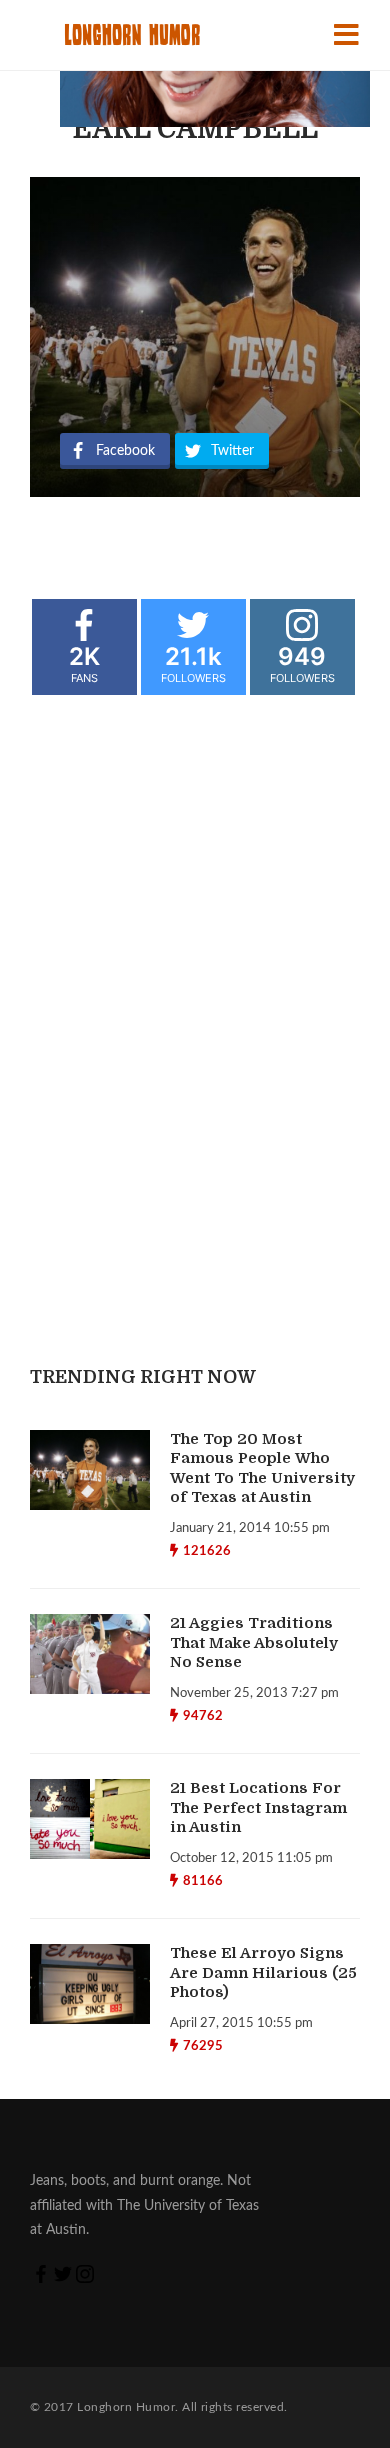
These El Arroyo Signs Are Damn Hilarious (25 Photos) (263, 1972)
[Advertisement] (215, 272)
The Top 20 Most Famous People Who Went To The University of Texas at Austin (262, 1468)
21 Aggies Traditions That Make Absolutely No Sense (254, 1642)
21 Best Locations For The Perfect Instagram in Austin (258, 1807)
